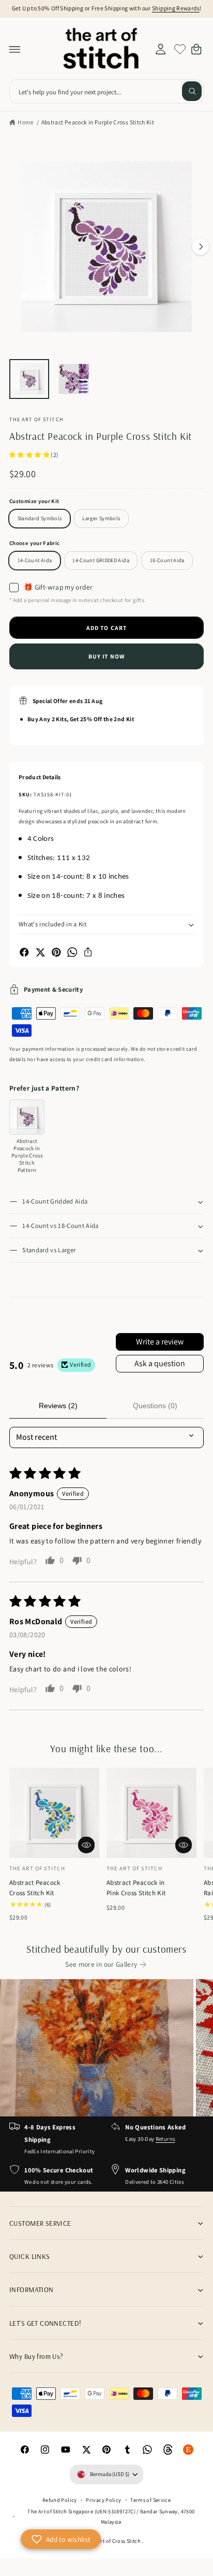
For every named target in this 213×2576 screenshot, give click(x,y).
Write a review (160, 1342)
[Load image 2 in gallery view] (74, 379)
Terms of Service (150, 2500)
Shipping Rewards (176, 8)
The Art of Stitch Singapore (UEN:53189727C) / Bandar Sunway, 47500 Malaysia (111, 2516)
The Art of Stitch (36, 419)
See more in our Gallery (101, 1964)
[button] (15, 49)
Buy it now (106, 656)
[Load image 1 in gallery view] (29, 379)
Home (26, 122)
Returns (165, 2139)
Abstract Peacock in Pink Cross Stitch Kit (136, 1888)
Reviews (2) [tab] (58, 1406)
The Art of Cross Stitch (115, 2541)
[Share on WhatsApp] (72, 952)
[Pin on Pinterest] (56, 952)
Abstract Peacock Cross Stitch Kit (35, 1888)
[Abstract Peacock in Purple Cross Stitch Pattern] (27, 1117)
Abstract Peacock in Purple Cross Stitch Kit (98, 122)
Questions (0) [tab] (155, 1406)
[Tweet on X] (40, 952)
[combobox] (106, 91)
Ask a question (160, 1363)
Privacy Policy (103, 2500)
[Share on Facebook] (24, 952)
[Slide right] (201, 247)
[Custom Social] (189, 2450)
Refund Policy (60, 2500)
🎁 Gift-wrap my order (58, 587)
